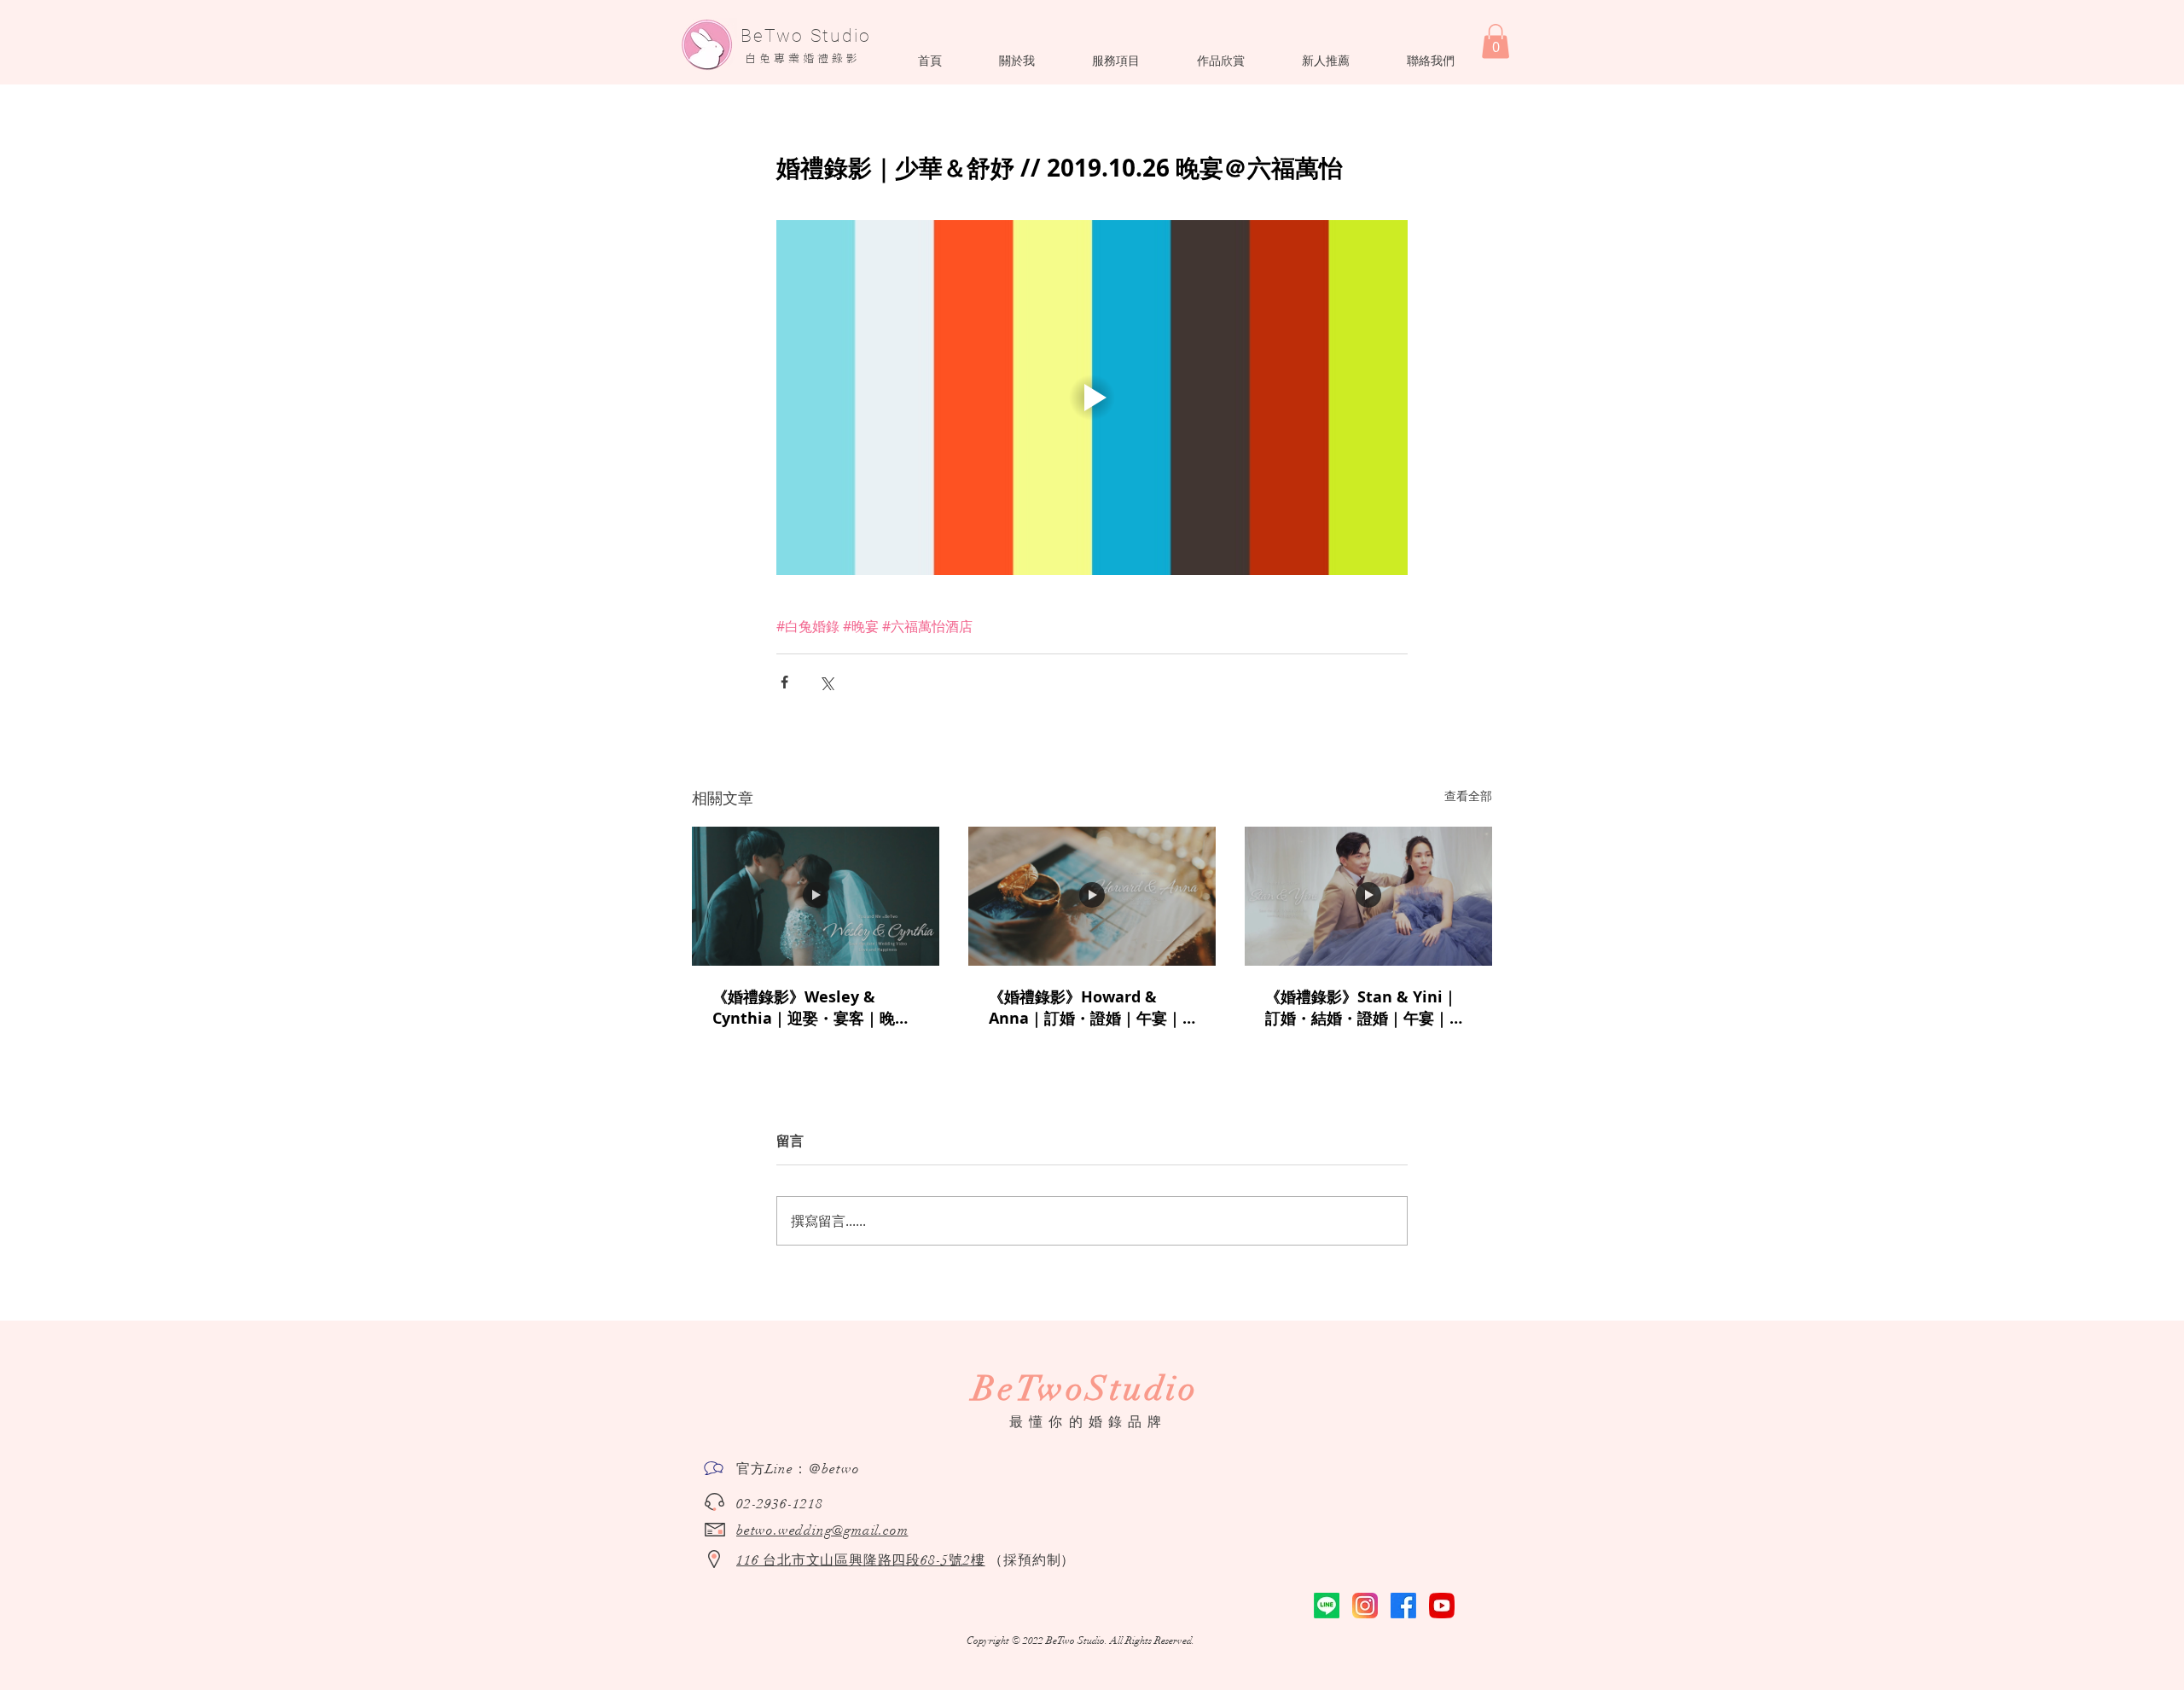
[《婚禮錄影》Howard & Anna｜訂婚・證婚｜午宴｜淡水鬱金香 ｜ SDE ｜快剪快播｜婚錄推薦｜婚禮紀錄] (1092, 896)
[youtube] (1442, 1606)
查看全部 (1468, 796)
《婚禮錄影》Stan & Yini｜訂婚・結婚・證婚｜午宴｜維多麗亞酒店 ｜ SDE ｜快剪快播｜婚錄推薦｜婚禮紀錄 (1365, 1008)
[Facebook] (1403, 1606)
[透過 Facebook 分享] (784, 682)
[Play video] (1092, 398)
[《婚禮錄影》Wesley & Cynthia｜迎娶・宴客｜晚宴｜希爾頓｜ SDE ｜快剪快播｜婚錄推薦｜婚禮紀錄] (816, 896)
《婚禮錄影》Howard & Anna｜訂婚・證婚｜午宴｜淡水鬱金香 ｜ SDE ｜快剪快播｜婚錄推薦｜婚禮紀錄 (1086, 1008)
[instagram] (1365, 1606)
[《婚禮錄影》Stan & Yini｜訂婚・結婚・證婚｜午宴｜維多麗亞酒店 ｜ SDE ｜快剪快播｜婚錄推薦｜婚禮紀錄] (1368, 896)
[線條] (1327, 1606)
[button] (1017, 60)
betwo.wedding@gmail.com (822, 1530)
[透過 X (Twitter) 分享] (826, 682)
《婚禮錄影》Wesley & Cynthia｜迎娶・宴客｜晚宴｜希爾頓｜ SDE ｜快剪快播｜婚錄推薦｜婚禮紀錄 (815, 1008)
